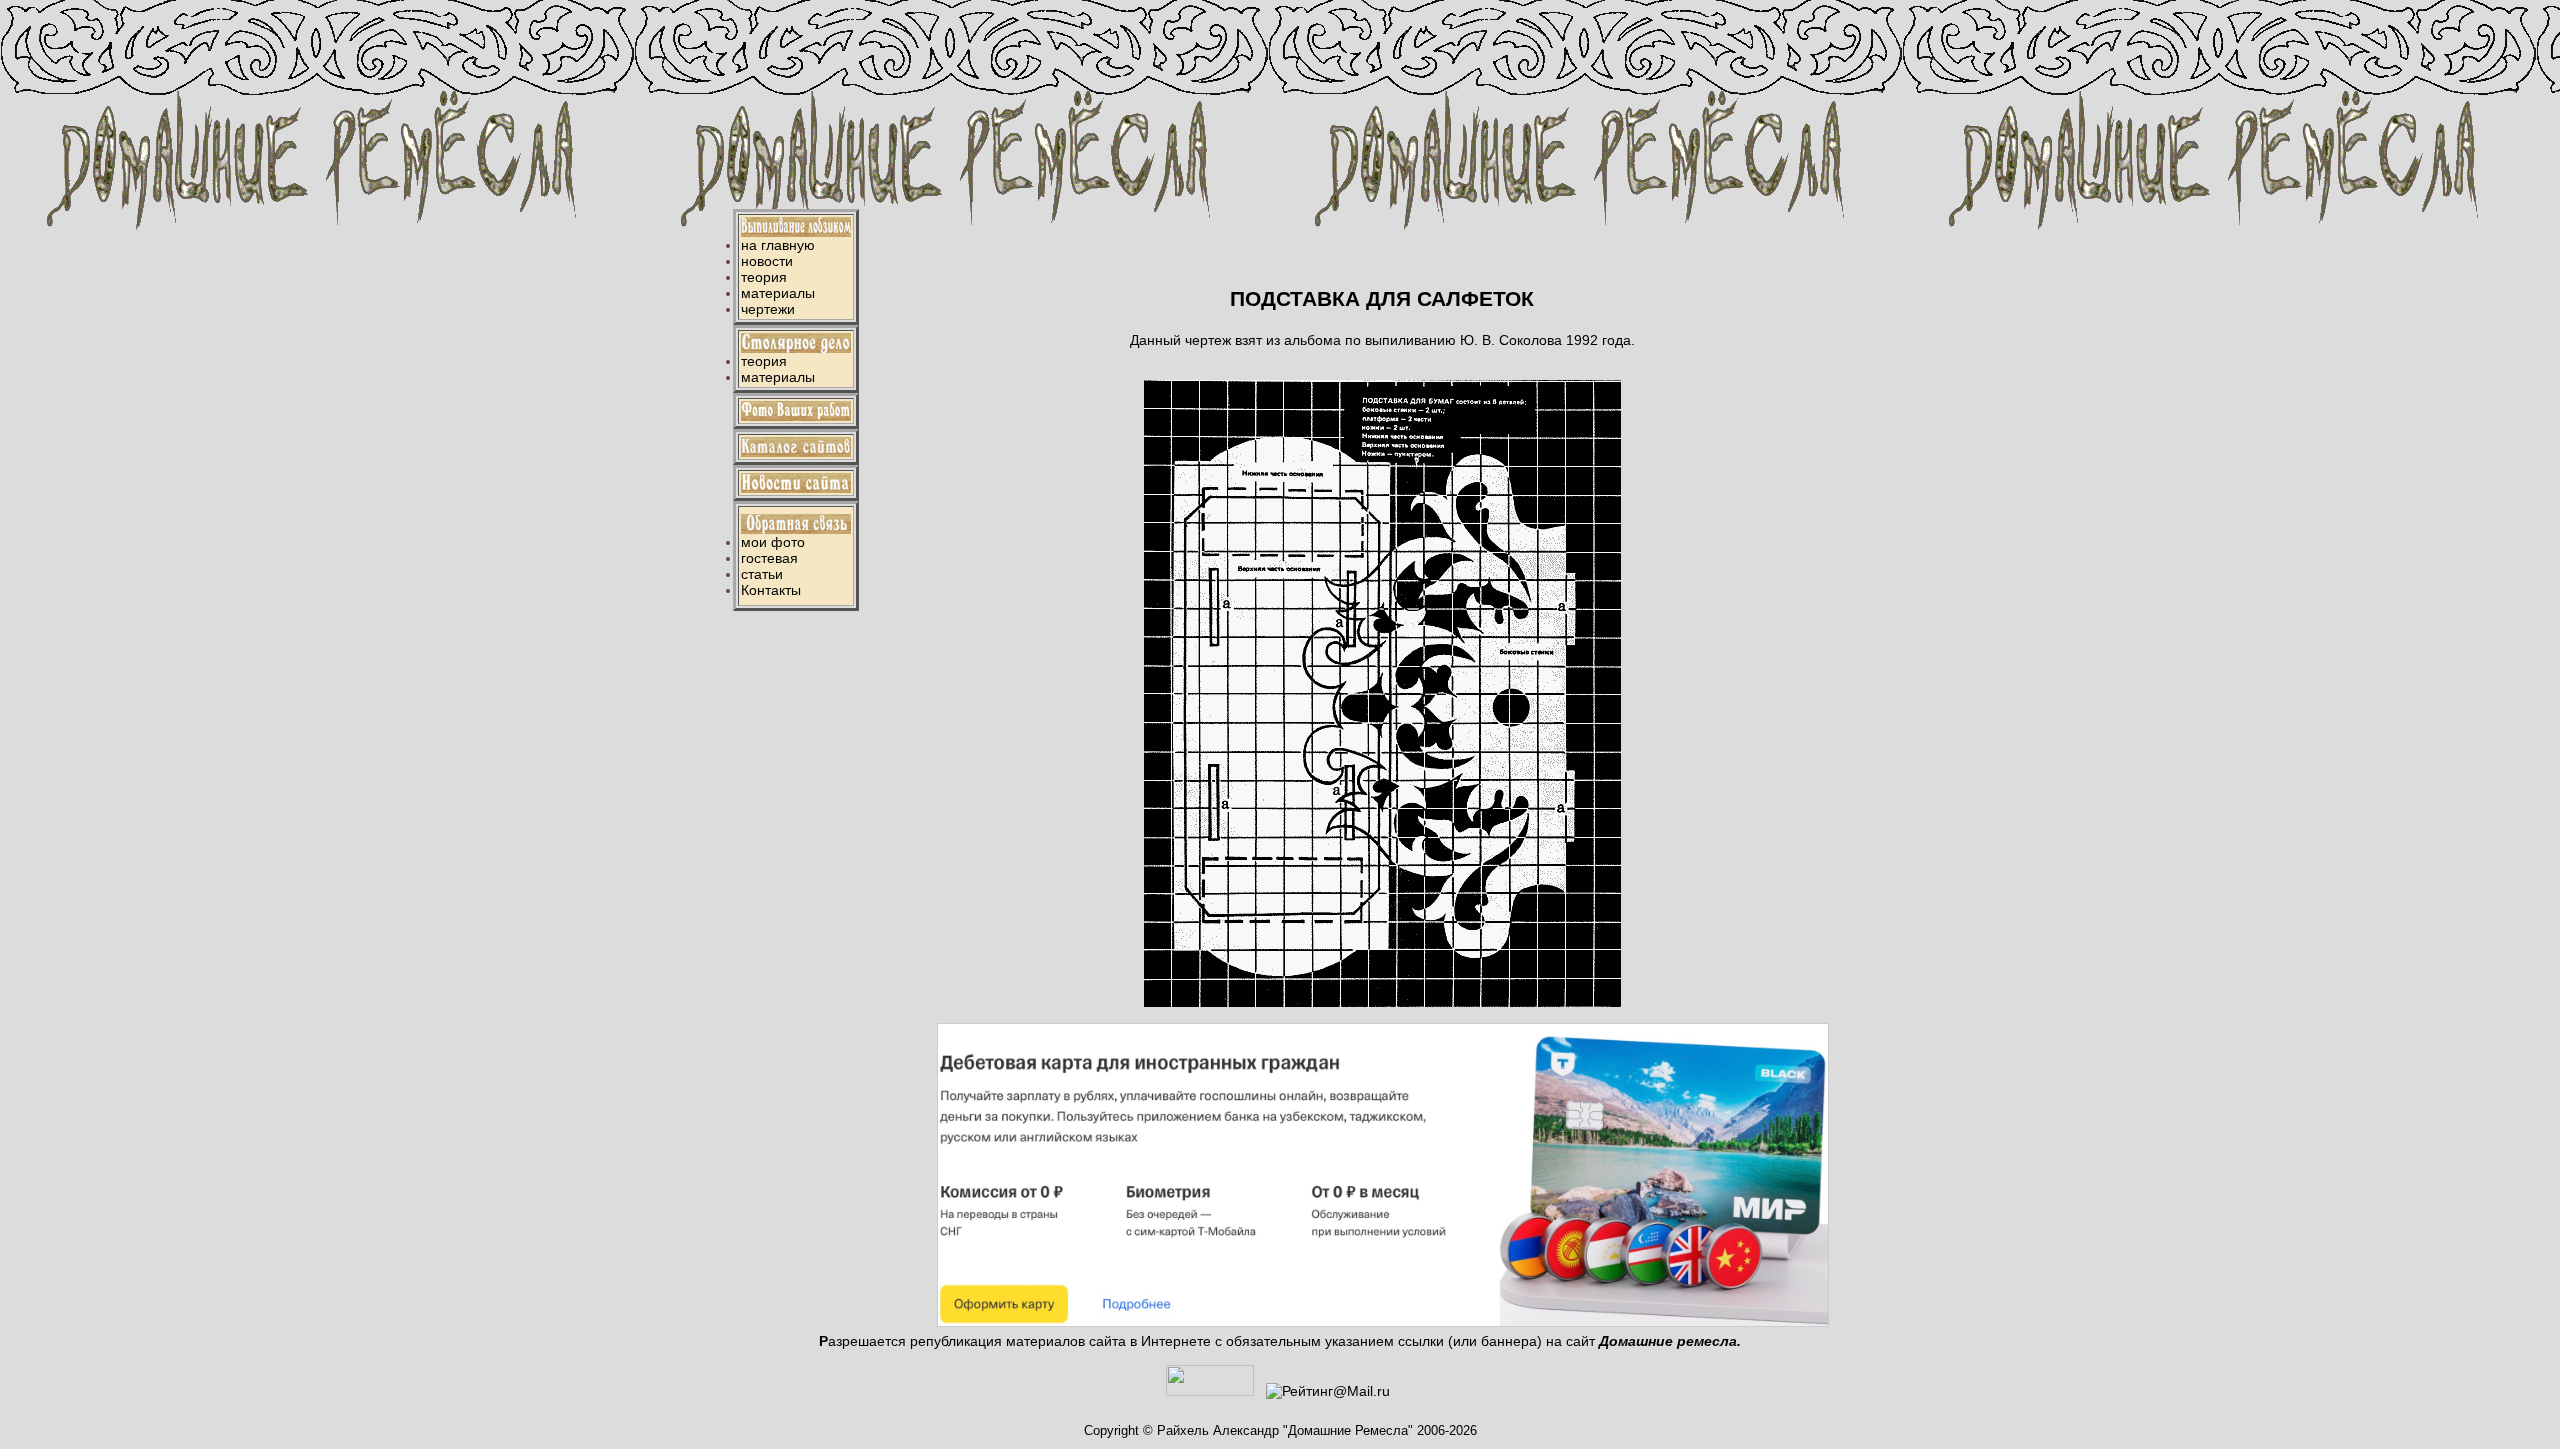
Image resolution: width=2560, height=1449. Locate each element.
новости (767, 261)
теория (764, 277)
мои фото (773, 542)
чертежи (768, 309)
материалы (778, 293)
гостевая (769, 558)
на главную (778, 245)
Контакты (771, 590)
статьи (762, 574)
